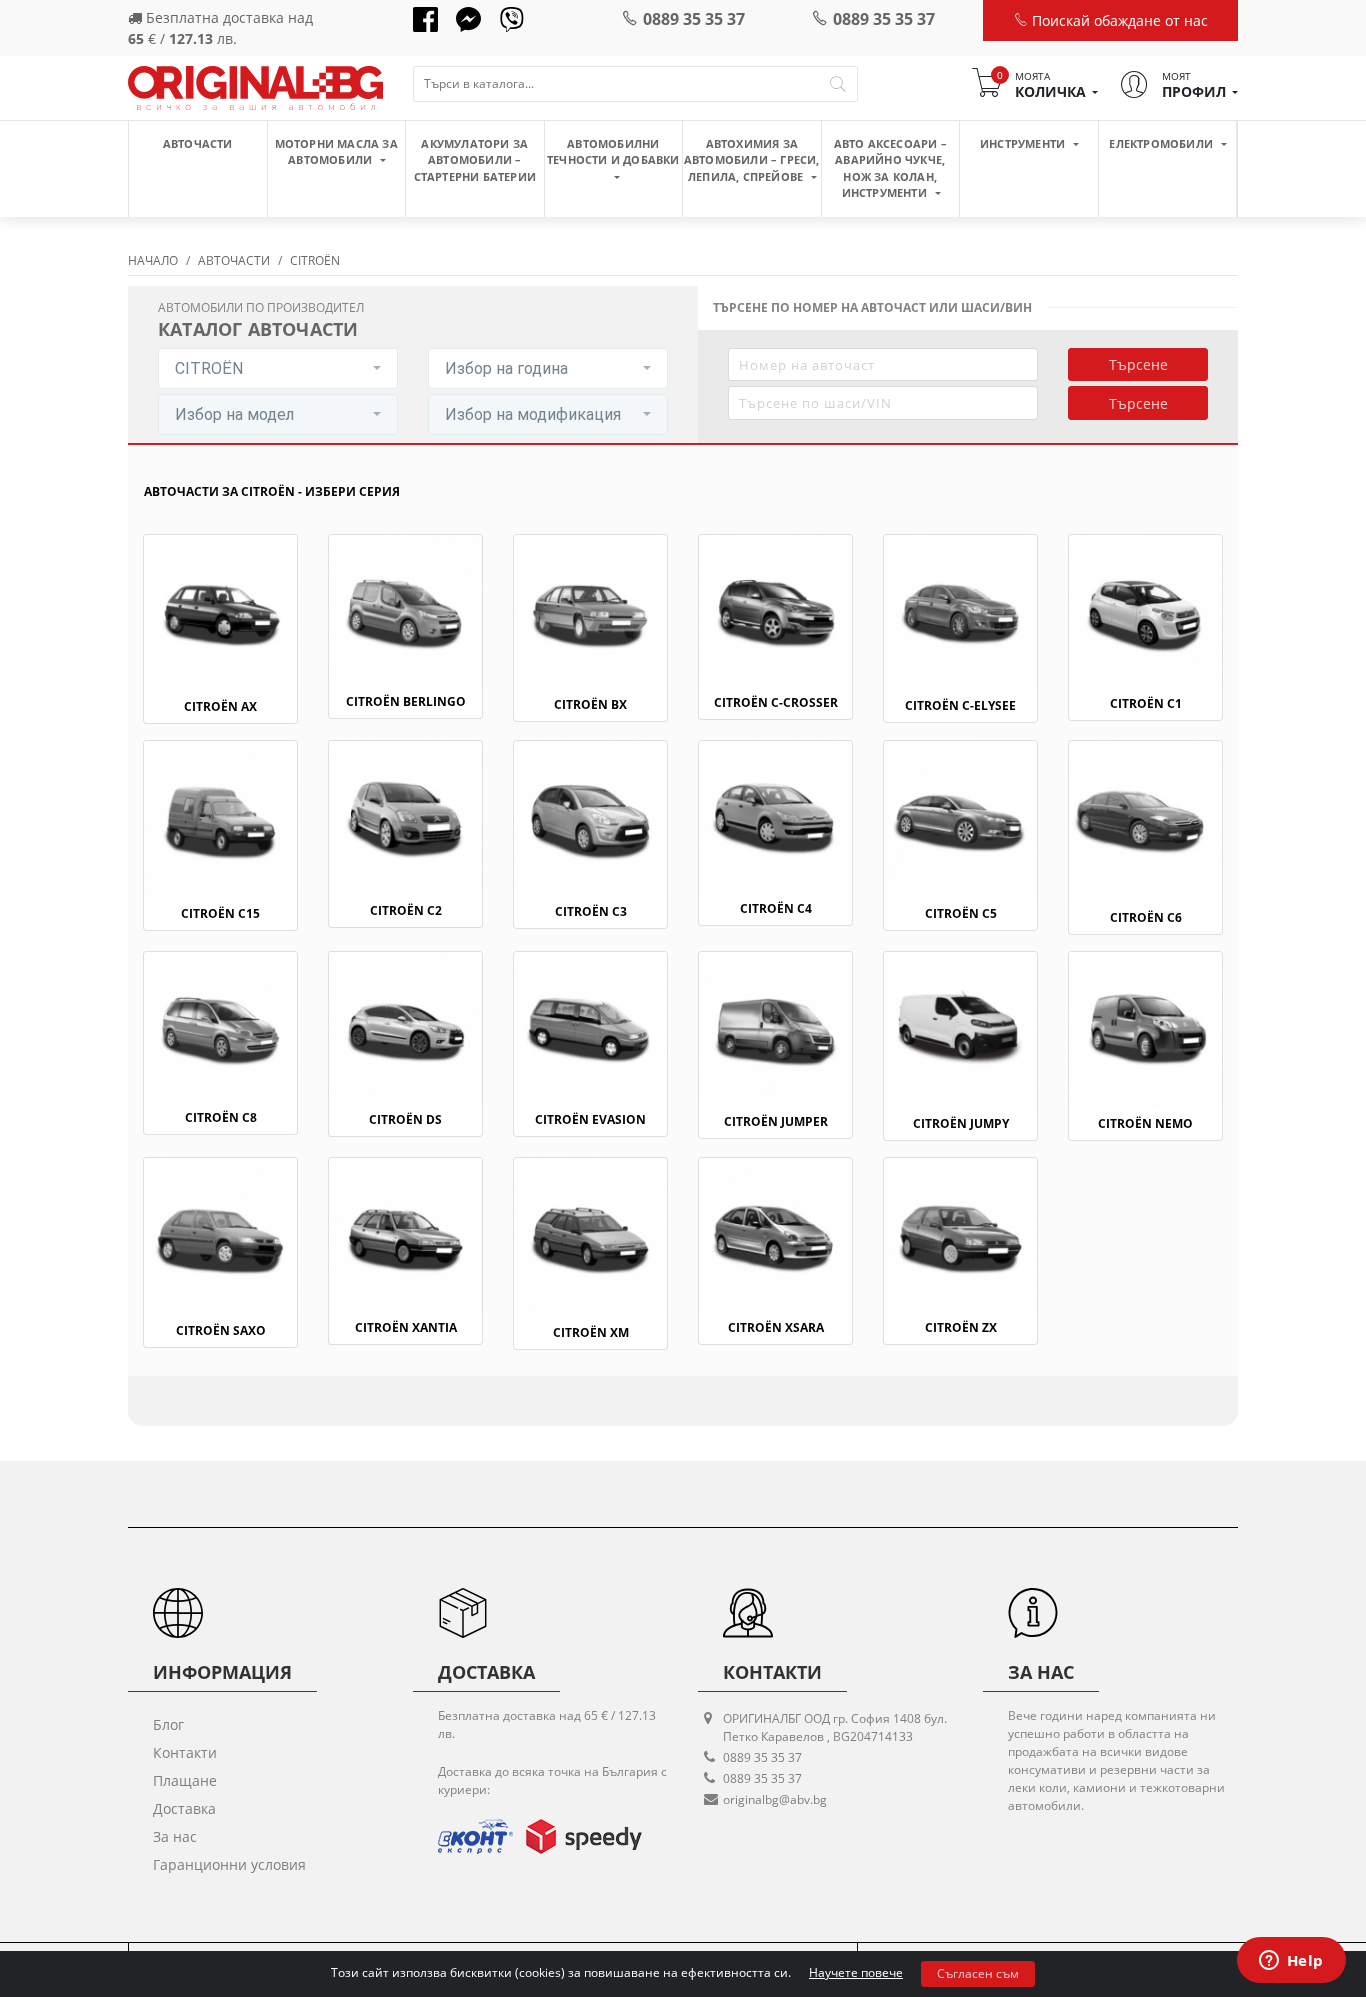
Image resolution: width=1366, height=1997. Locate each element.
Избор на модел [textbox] (234, 414)
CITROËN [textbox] (209, 368)
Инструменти (1024, 143)
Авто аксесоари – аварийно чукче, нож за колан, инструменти (890, 168)
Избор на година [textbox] (506, 368)
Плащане (185, 1780)
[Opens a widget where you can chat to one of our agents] (1291, 1962)
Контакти (185, 1752)
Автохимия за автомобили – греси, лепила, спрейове (752, 160)
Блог (168, 1724)
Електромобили (1162, 143)
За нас (175, 1836)
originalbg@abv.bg (775, 1799)
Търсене (1138, 364)
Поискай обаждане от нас (1118, 20)
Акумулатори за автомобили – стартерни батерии (475, 160)
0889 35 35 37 (694, 19)
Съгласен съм (978, 1973)
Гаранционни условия (229, 1864)
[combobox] (278, 368)
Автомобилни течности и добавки (613, 152)
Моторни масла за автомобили (336, 152)
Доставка (184, 1808)
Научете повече (856, 1972)
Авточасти (198, 143)
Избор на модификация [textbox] (533, 414)
